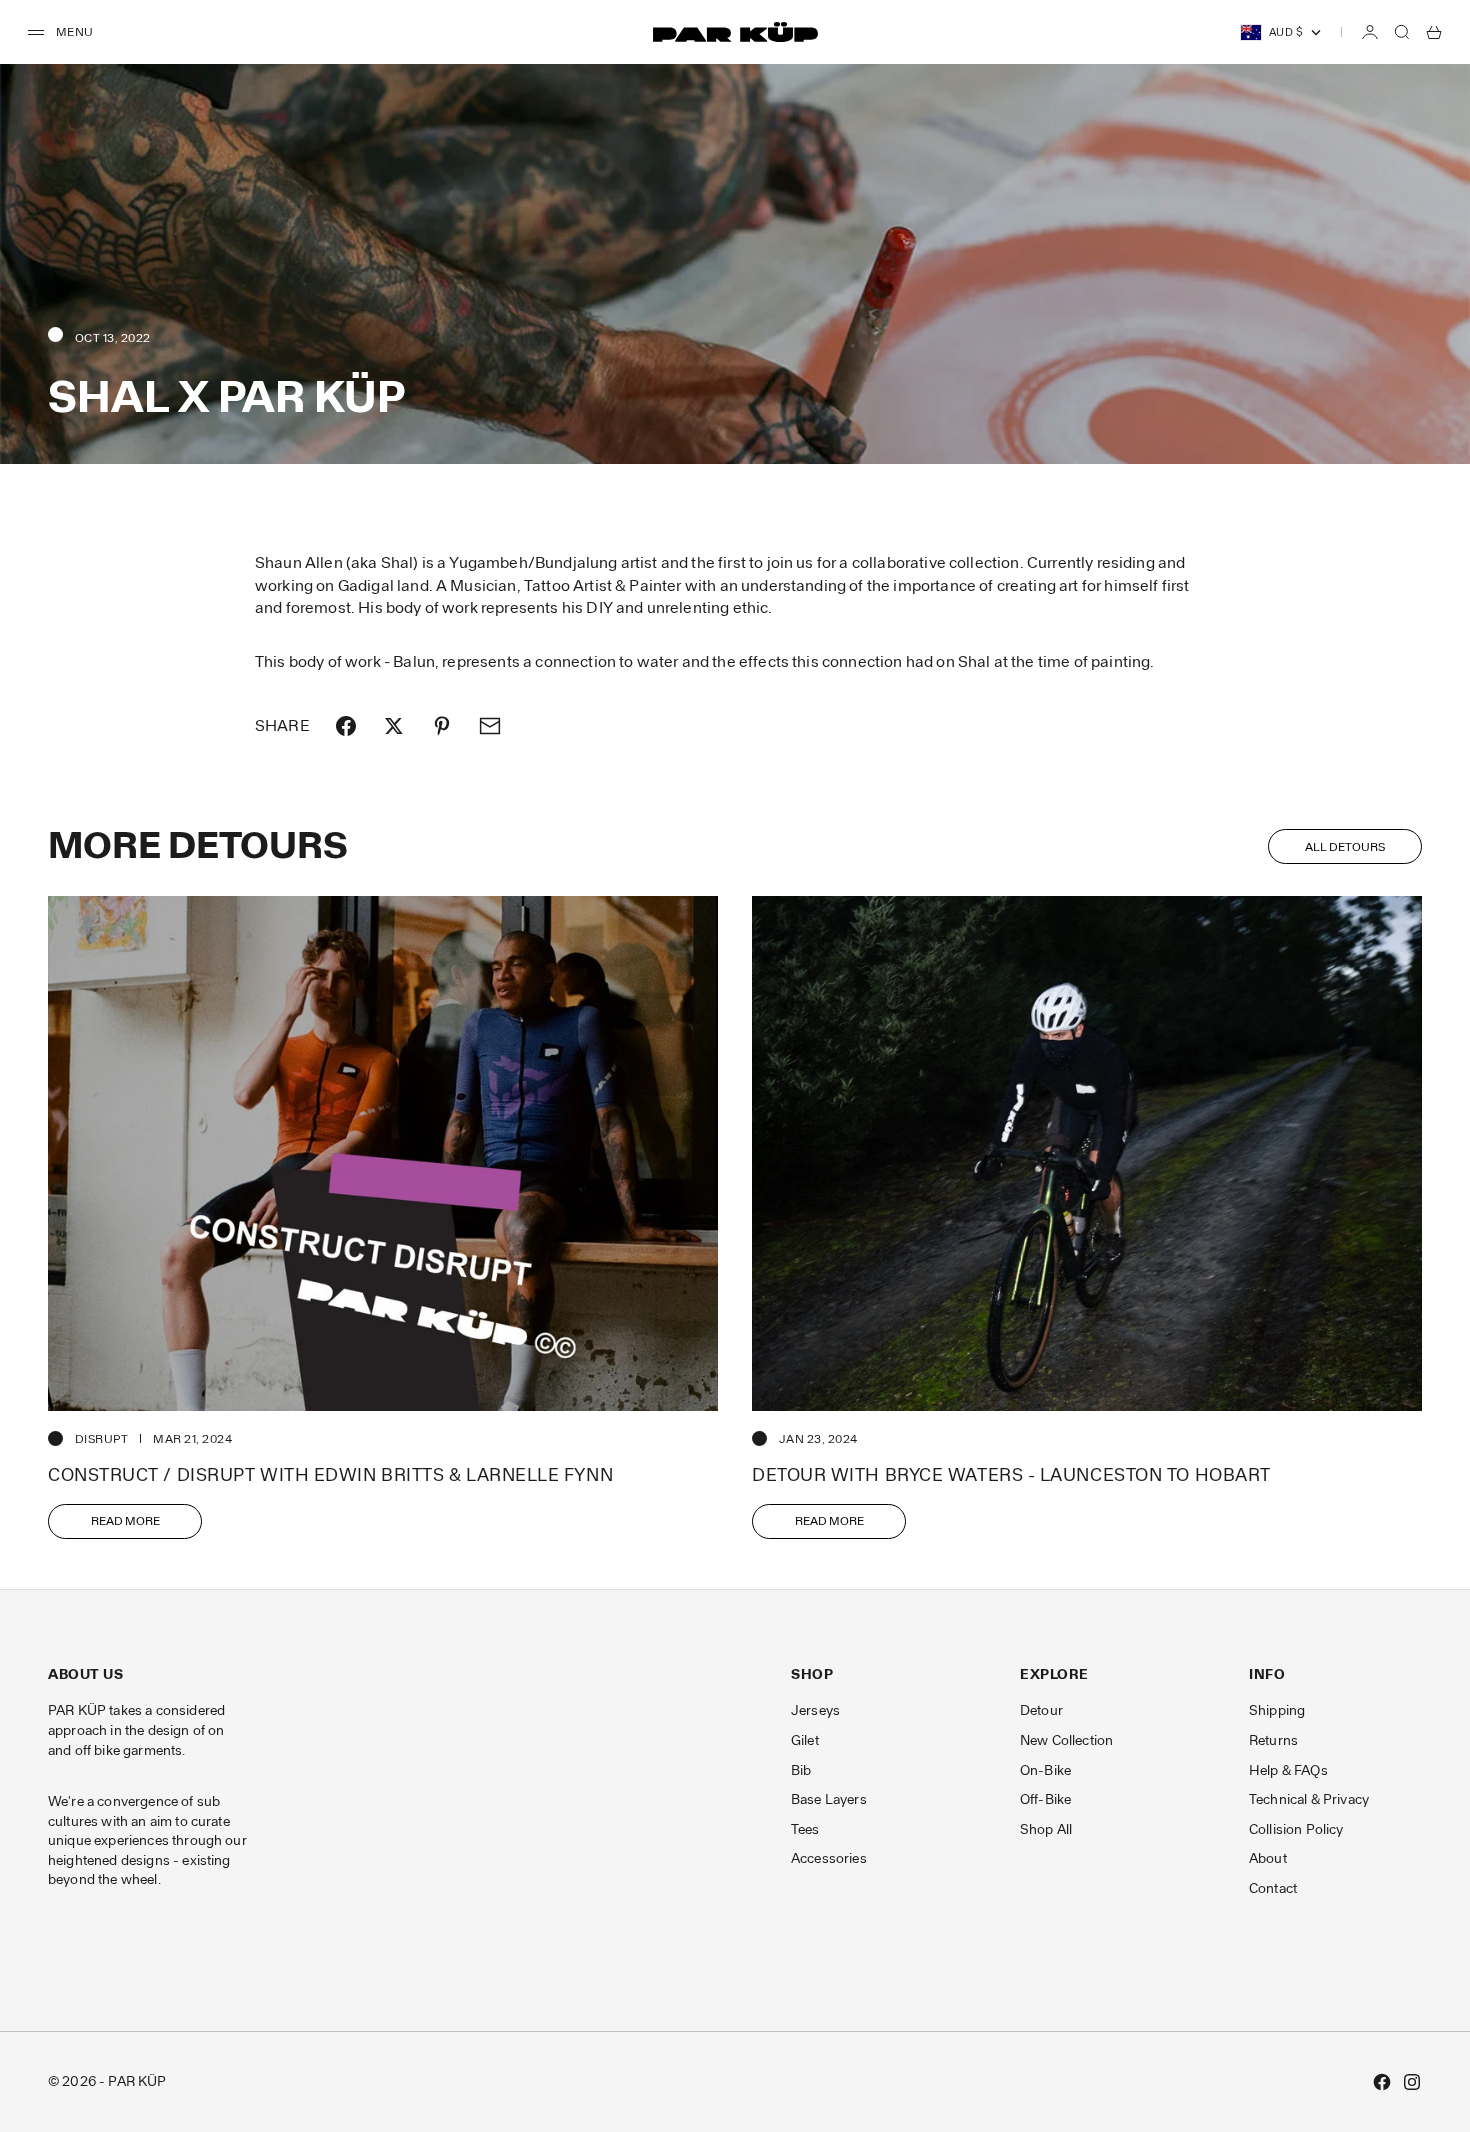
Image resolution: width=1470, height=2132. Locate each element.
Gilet (805, 1740)
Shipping (1277, 1710)
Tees (805, 1829)
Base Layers (829, 1799)
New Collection (1066, 1740)
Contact (1273, 1888)
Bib (801, 1770)
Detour (1041, 1710)
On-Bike (1045, 1770)
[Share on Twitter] (394, 726)
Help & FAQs (1288, 1770)
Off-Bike (1045, 1799)
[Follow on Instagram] (1412, 2082)
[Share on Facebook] (346, 726)
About (1268, 1858)
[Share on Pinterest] (442, 726)
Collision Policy (1296, 1829)
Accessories (829, 1858)
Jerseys (815, 1710)
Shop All (1046, 1829)
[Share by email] (490, 726)
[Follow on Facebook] (1382, 2082)
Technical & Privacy (1309, 1799)
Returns (1273, 1740)
